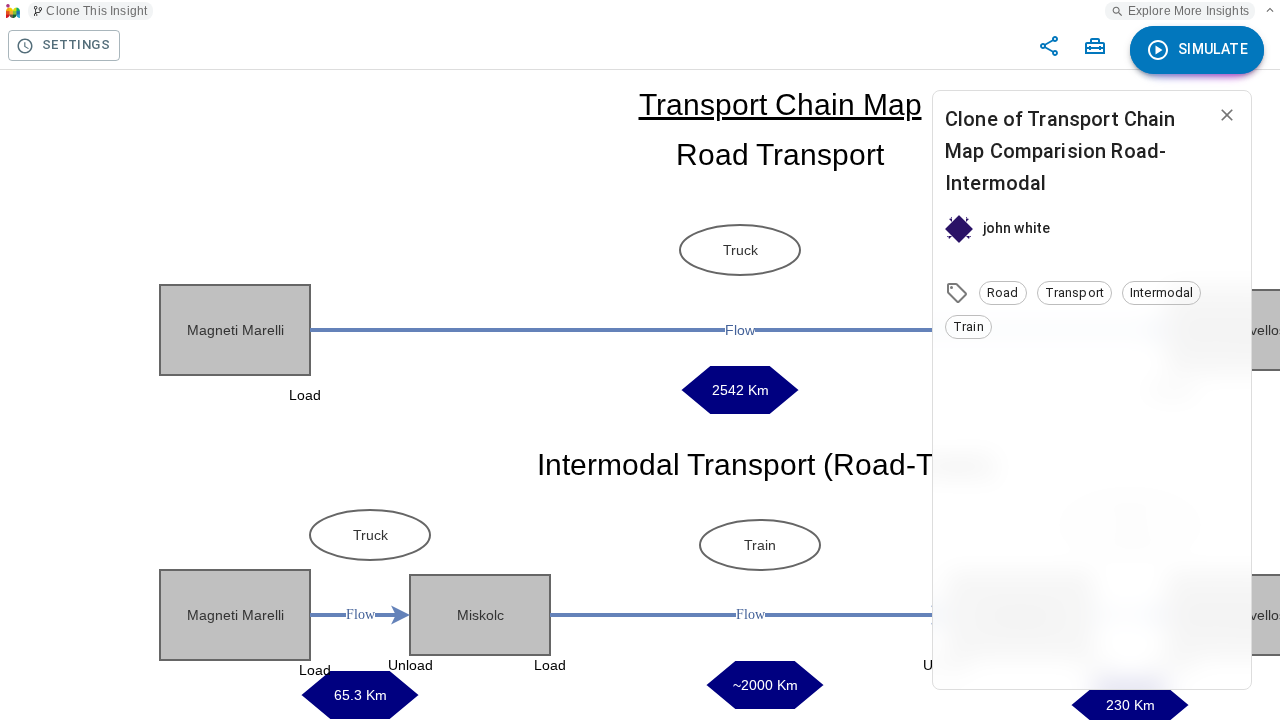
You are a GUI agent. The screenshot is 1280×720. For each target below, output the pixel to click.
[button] (1003, 293)
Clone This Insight (96, 11)
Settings (76, 44)
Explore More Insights (1188, 11)
